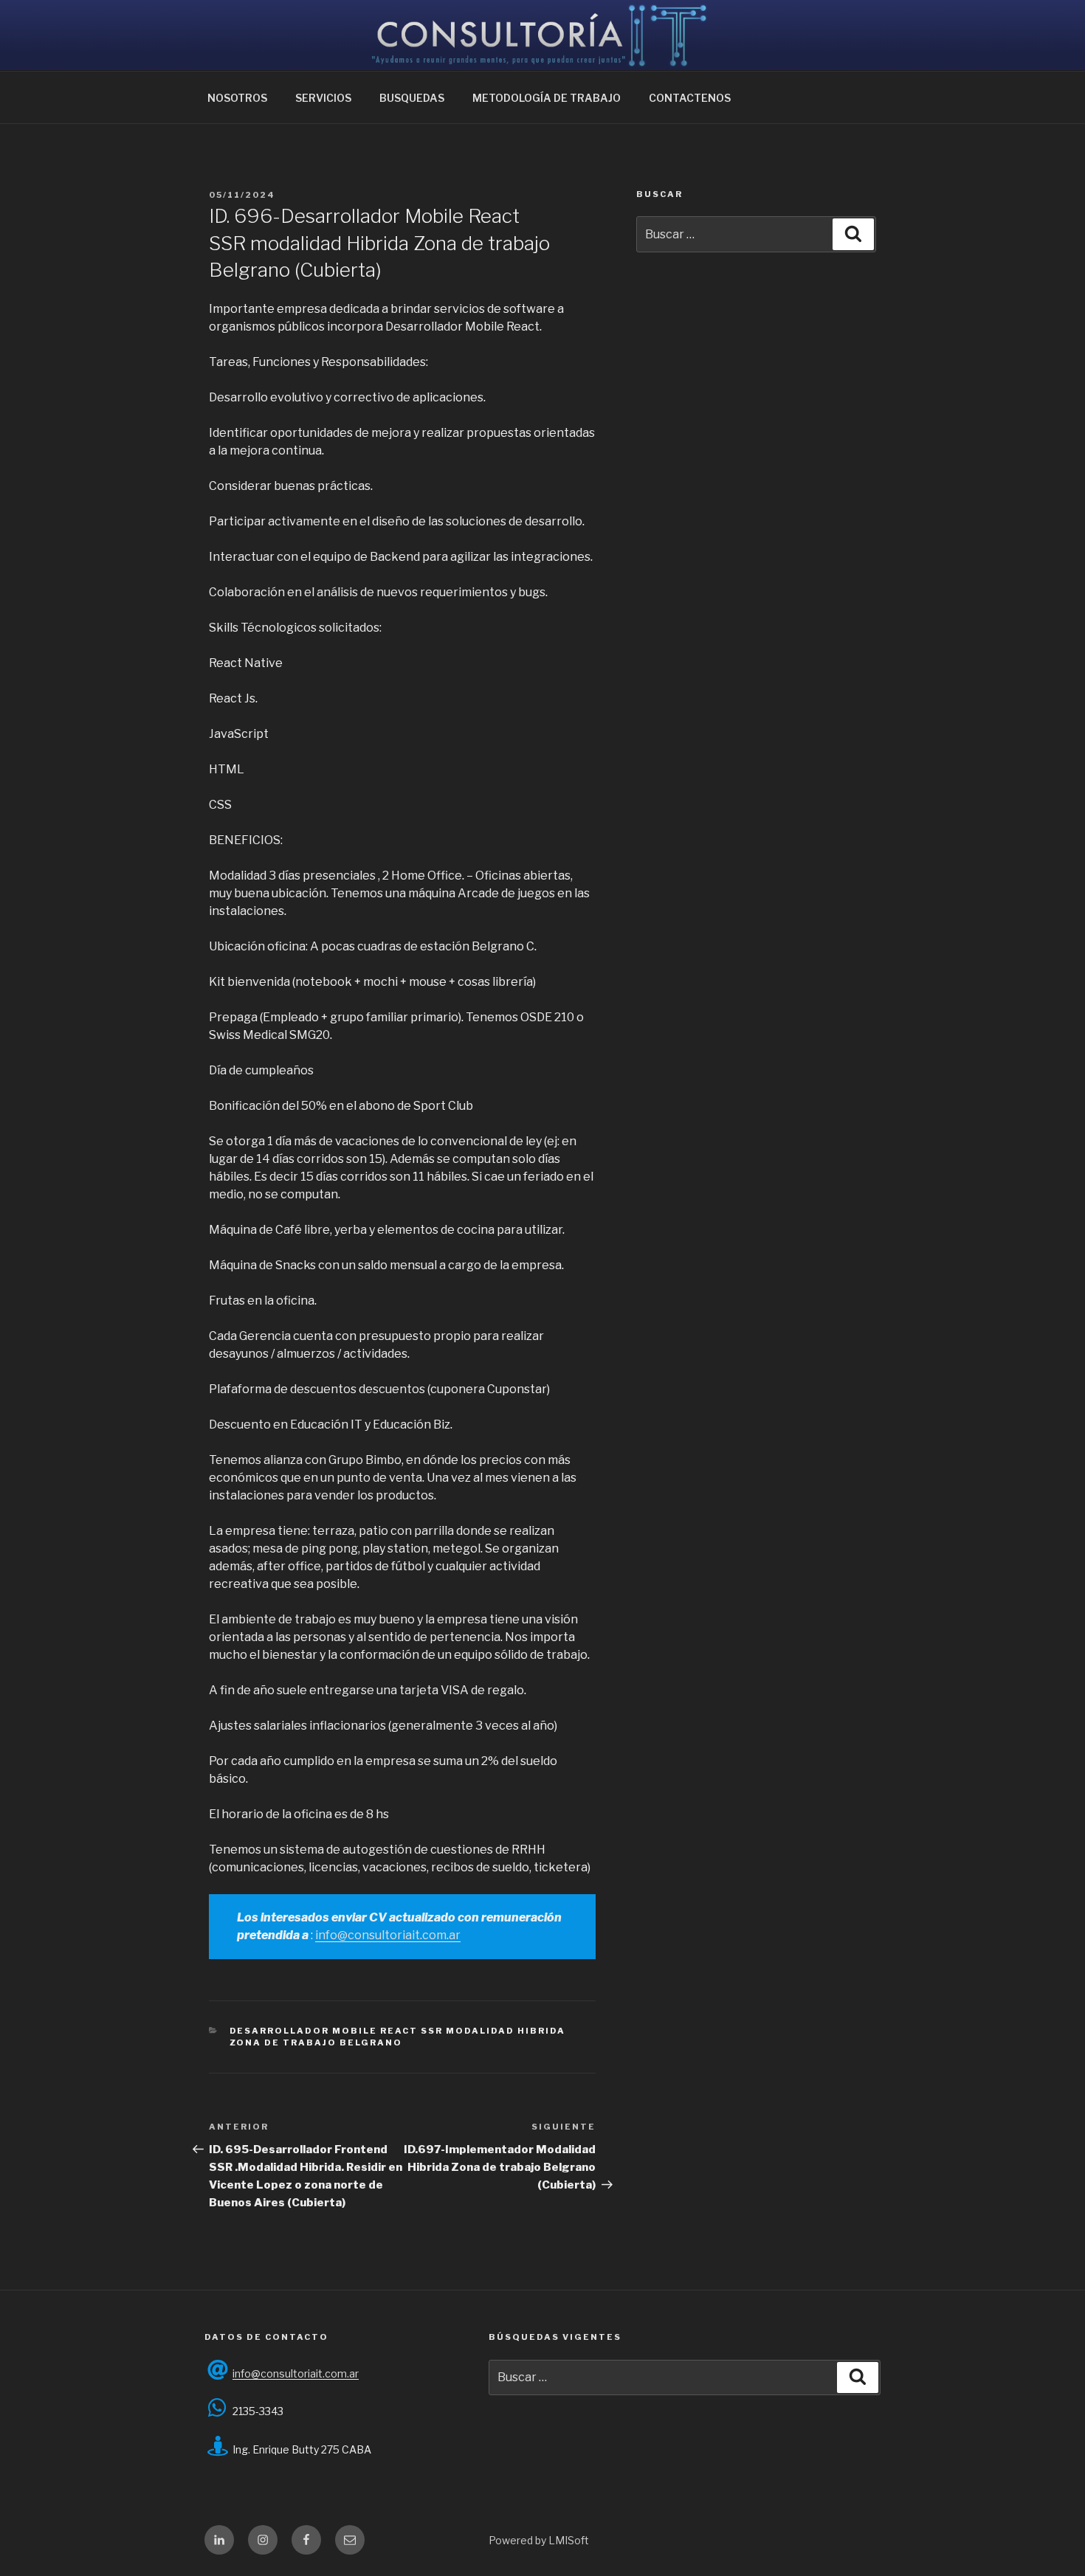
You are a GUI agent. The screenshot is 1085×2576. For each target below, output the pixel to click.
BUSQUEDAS (412, 98)
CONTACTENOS (690, 98)
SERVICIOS (323, 98)
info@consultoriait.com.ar (388, 1935)
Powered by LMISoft (539, 2540)
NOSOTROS (237, 98)
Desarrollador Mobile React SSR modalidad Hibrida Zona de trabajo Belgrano (398, 2037)
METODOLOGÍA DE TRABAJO (547, 98)
